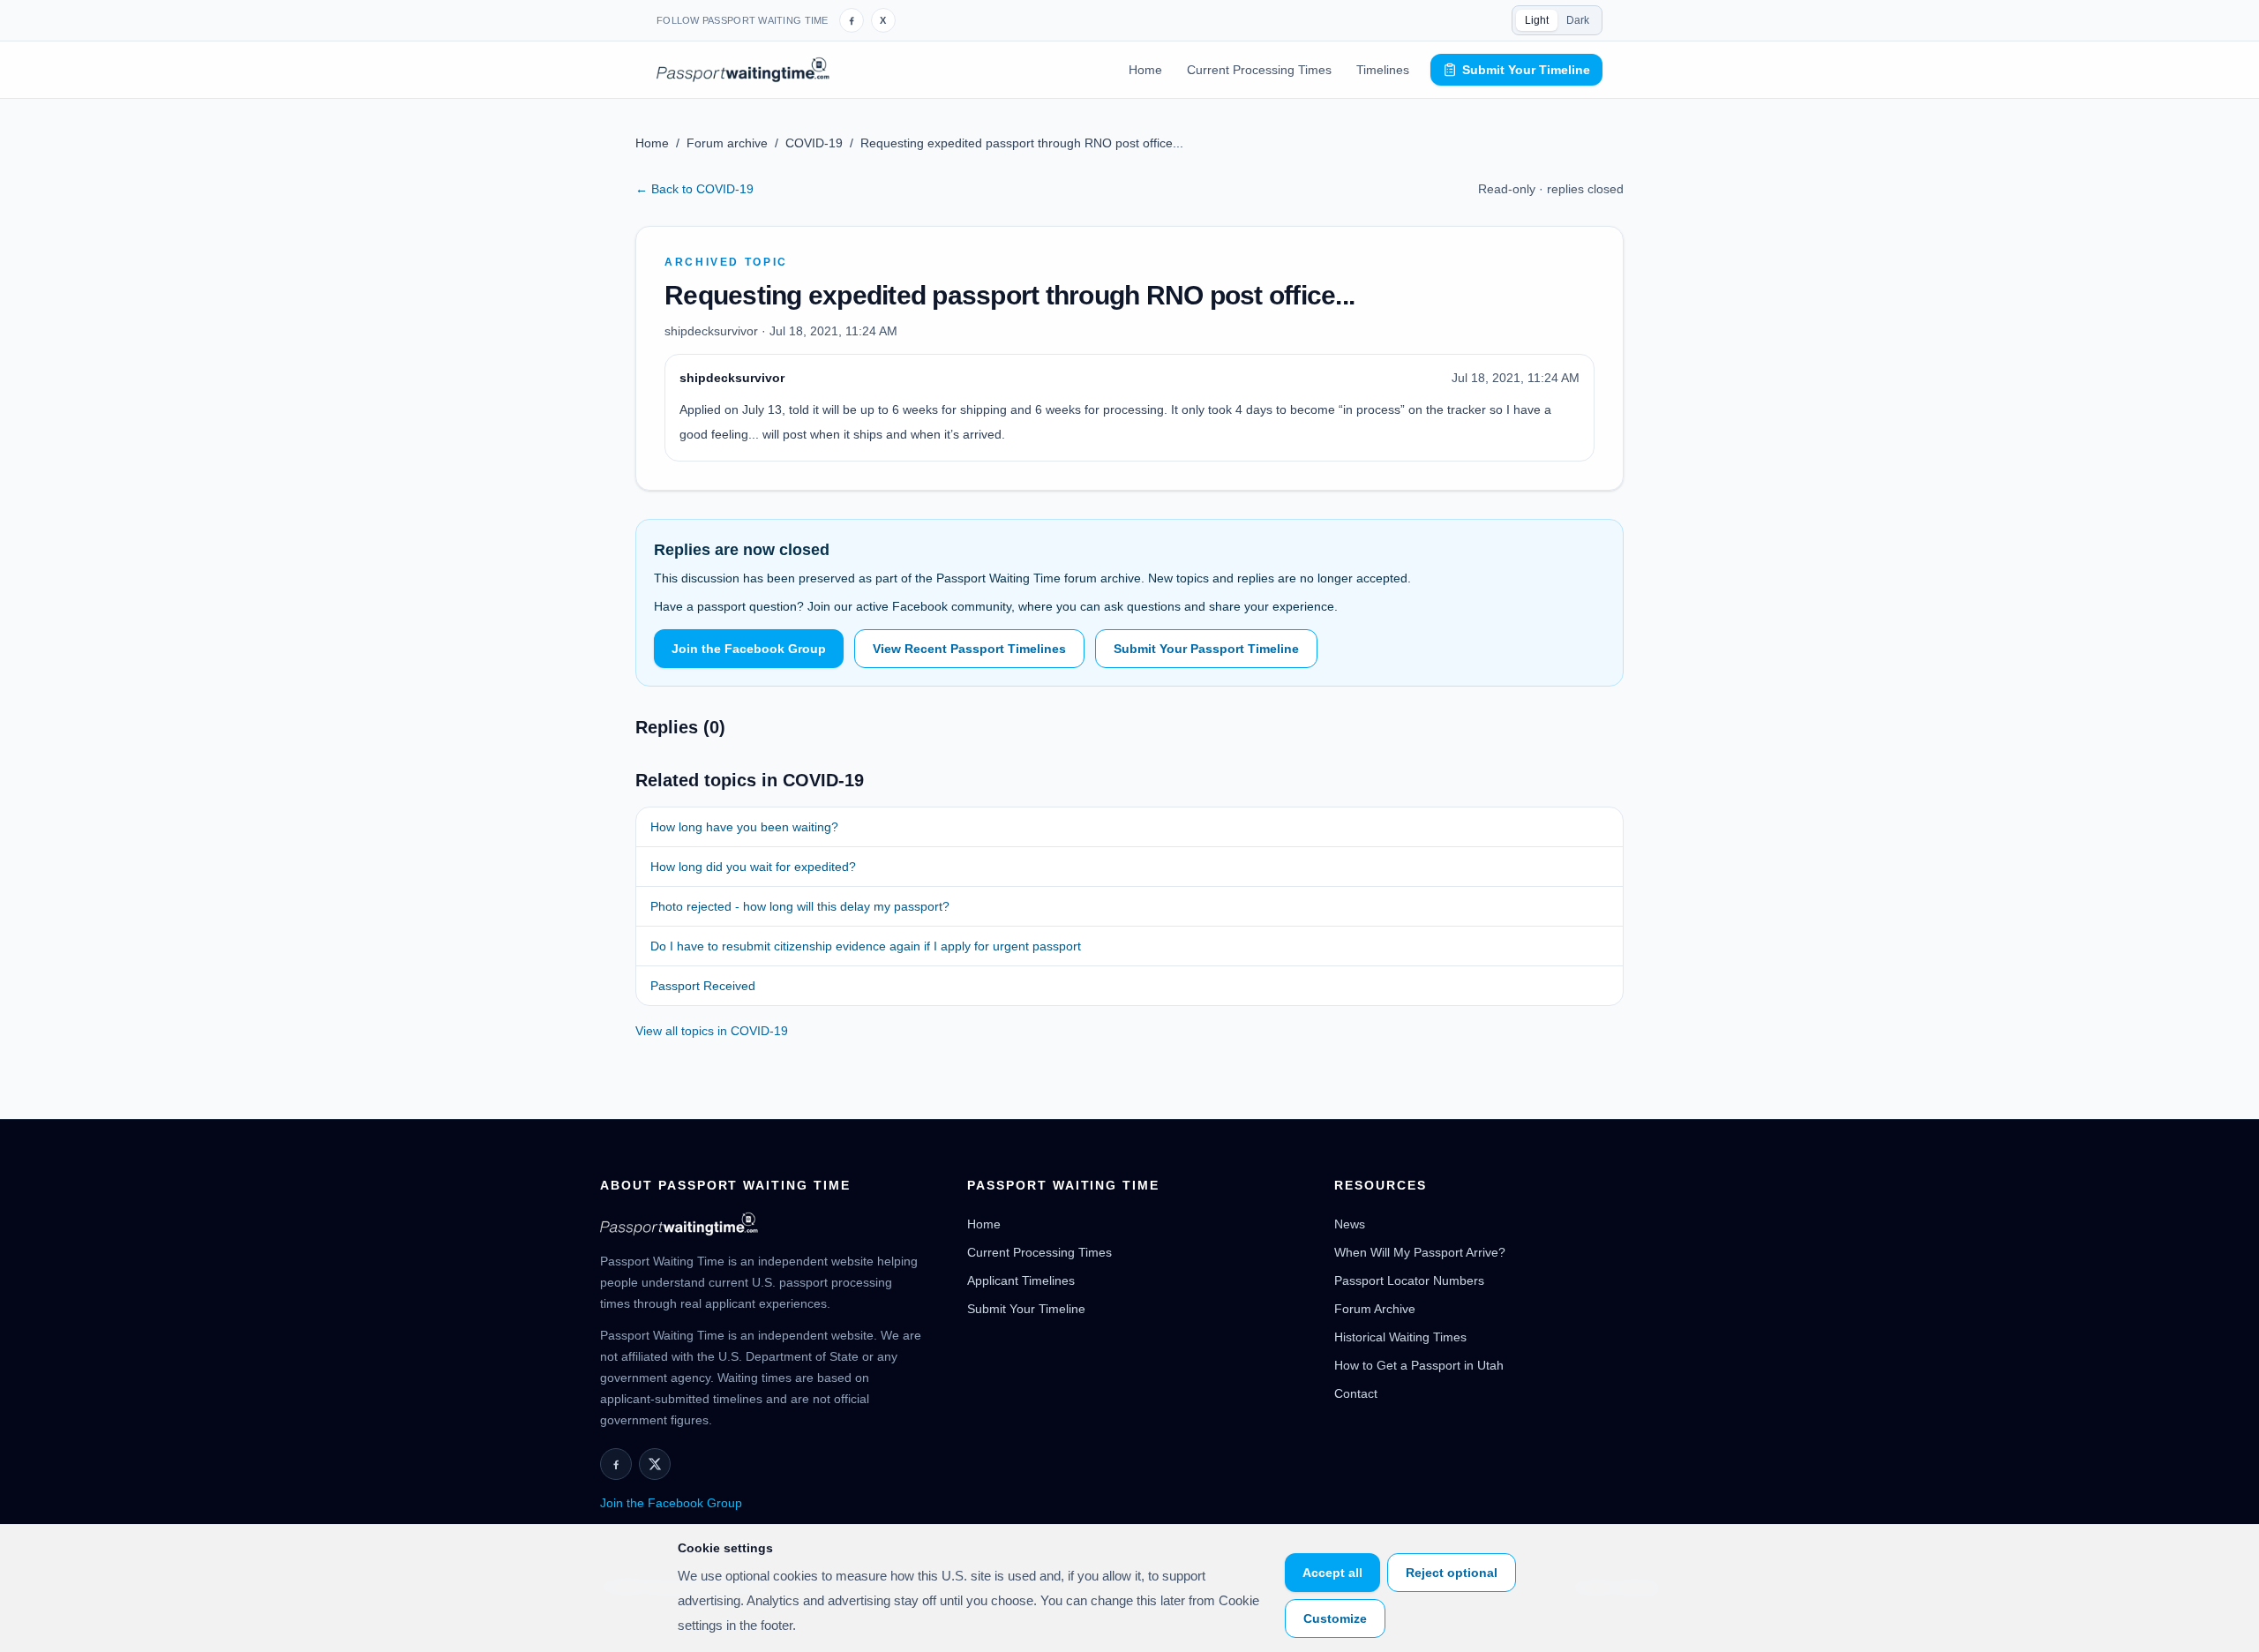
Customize (1335, 1618)
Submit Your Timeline (1526, 70)
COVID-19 (814, 143)
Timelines (1383, 70)
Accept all (1332, 1573)
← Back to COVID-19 (694, 189)
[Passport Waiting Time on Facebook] (852, 20)
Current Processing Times (1259, 70)
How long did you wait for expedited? (753, 867)
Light (1537, 20)
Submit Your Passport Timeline (1206, 649)
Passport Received (703, 986)
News (1350, 1224)
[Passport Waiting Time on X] (655, 1464)
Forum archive (727, 143)
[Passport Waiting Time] (743, 70)
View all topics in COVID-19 (712, 1031)
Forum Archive (1375, 1309)
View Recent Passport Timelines (969, 649)
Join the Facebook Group (749, 649)
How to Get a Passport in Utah (1419, 1365)
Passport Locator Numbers (1409, 1280)
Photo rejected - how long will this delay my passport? (800, 906)
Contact (1356, 1393)
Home (1145, 70)
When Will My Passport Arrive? (1420, 1252)
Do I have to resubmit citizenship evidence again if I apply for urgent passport (866, 946)
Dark (1578, 20)
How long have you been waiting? (744, 827)
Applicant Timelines (1021, 1280)
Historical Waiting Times (1400, 1337)
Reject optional (1452, 1573)
